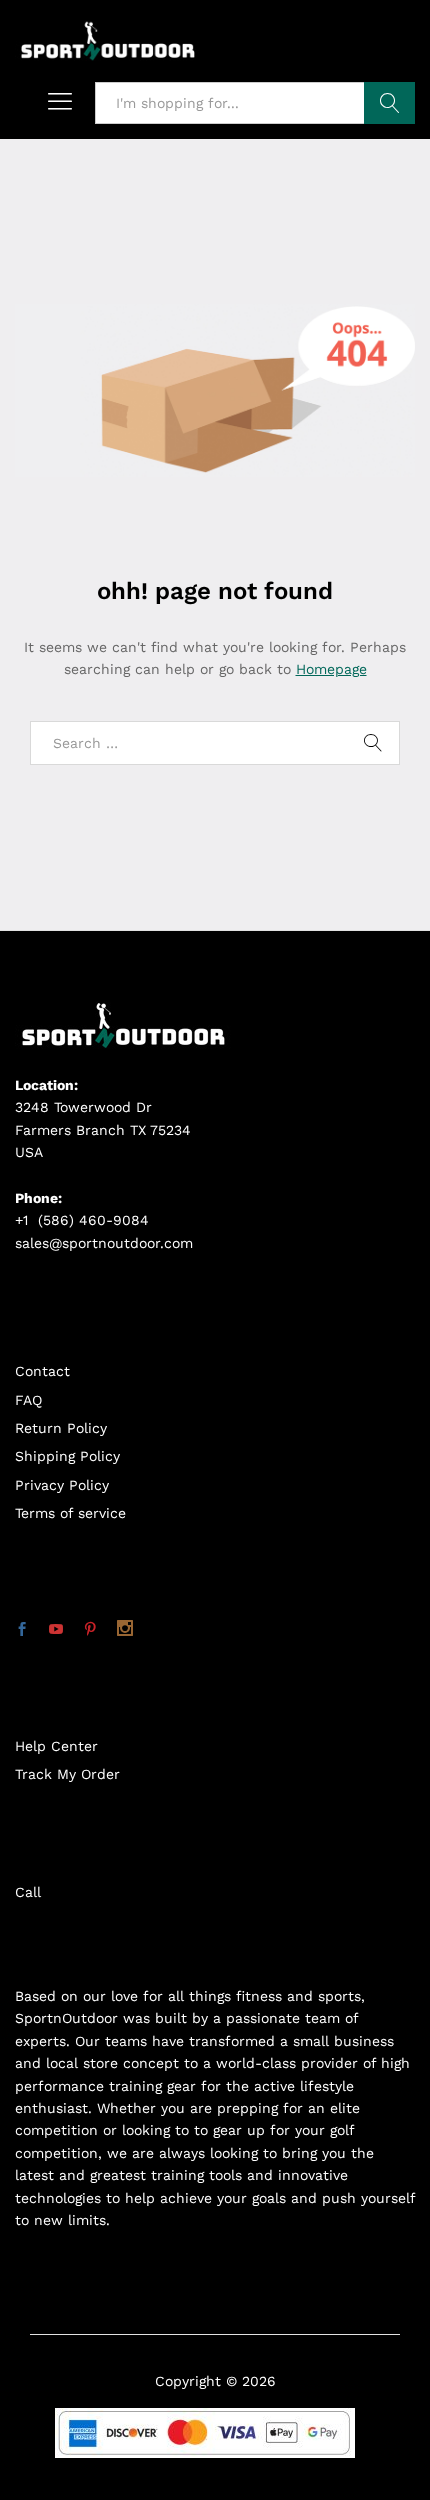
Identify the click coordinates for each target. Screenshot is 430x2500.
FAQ (28, 1400)
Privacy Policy (62, 1485)
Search (389, 103)
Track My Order (67, 1774)
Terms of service (70, 1513)
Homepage (331, 669)
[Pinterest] (90, 1630)
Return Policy (61, 1428)
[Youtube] (56, 1630)
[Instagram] (125, 1630)
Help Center (56, 1746)
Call (28, 1892)
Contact (42, 1371)
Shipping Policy (67, 1456)
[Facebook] (22, 1630)
